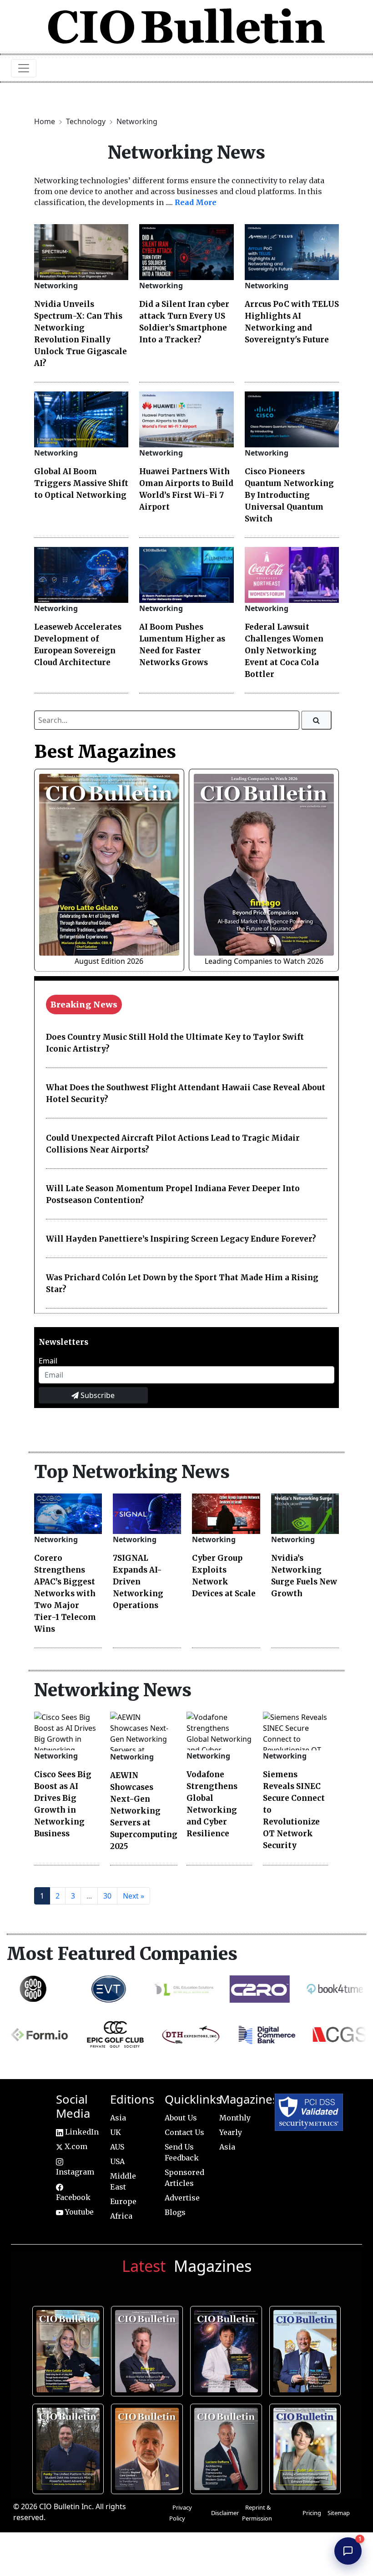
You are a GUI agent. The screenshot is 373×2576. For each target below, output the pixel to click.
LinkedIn (81, 2132)
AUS (117, 2147)
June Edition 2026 (70, 2447)
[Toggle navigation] (24, 68)
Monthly (235, 2118)
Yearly (231, 2132)
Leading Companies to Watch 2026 (264, 961)
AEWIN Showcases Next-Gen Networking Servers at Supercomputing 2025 (144, 1811)
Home (45, 121)
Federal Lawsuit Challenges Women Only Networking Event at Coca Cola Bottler (284, 651)
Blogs (175, 2212)
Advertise (182, 2198)
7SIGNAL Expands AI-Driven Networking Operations (138, 1582)
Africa (121, 2216)
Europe (123, 2201)
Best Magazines (105, 752)
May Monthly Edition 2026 (149, 2447)
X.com (75, 2146)
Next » (134, 1896)
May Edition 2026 (228, 2447)
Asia (118, 2118)
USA (117, 2161)
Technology (87, 121)
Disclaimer (225, 2513)
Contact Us (184, 2132)
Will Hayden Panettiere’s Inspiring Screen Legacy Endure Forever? (181, 1239)
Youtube (78, 2212)
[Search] (316, 720)
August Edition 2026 (109, 961)
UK (116, 2132)
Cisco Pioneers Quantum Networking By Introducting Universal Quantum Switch (289, 495)
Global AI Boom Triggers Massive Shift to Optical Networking (81, 483)
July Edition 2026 (228, 2350)
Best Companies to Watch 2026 (306, 2350)
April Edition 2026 (307, 2447)
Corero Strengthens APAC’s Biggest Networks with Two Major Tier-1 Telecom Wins (65, 1594)
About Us (181, 2118)
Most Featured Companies (122, 1954)
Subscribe (97, 1395)
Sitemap (339, 2513)
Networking (137, 121)
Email (48, 1361)
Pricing (312, 2513)
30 (107, 1896)
